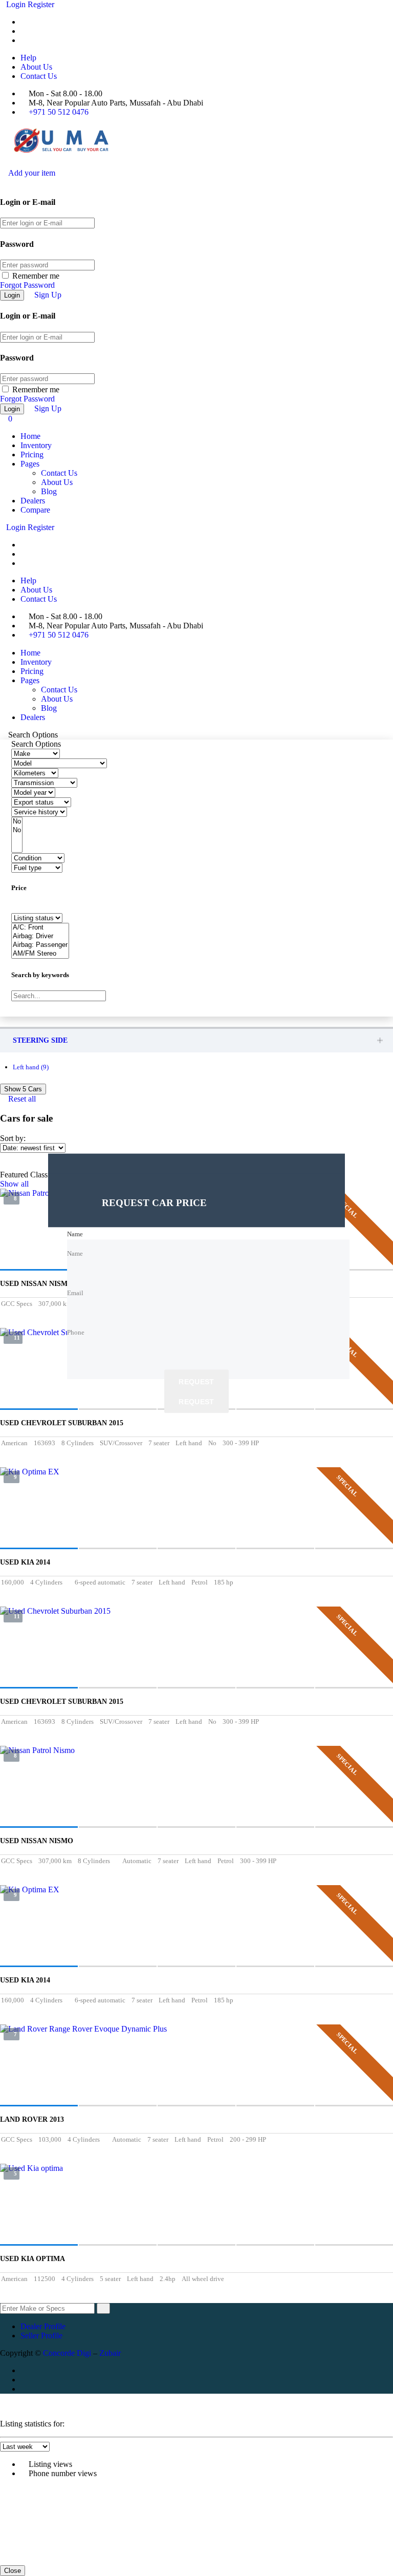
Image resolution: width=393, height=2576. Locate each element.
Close (13, 2571)
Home (30, 436)
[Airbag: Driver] (40, 936)
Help (28, 58)
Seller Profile (41, 2336)
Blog (49, 491)
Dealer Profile (43, 2326)
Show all (14, 1184)
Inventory (36, 445)
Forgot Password (27, 285)
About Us (36, 67)
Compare (35, 510)
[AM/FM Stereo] (40, 954)
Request (196, 1382)
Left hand (31, 1067)
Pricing (32, 455)
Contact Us (39, 76)
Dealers (33, 501)
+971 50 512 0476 (59, 112)
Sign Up (48, 295)
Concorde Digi (67, 2353)
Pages (30, 464)
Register (41, 4)
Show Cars (23, 1089)
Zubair (110, 2353)
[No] (17, 822)
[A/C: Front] (40, 928)
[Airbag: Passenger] (40, 945)
